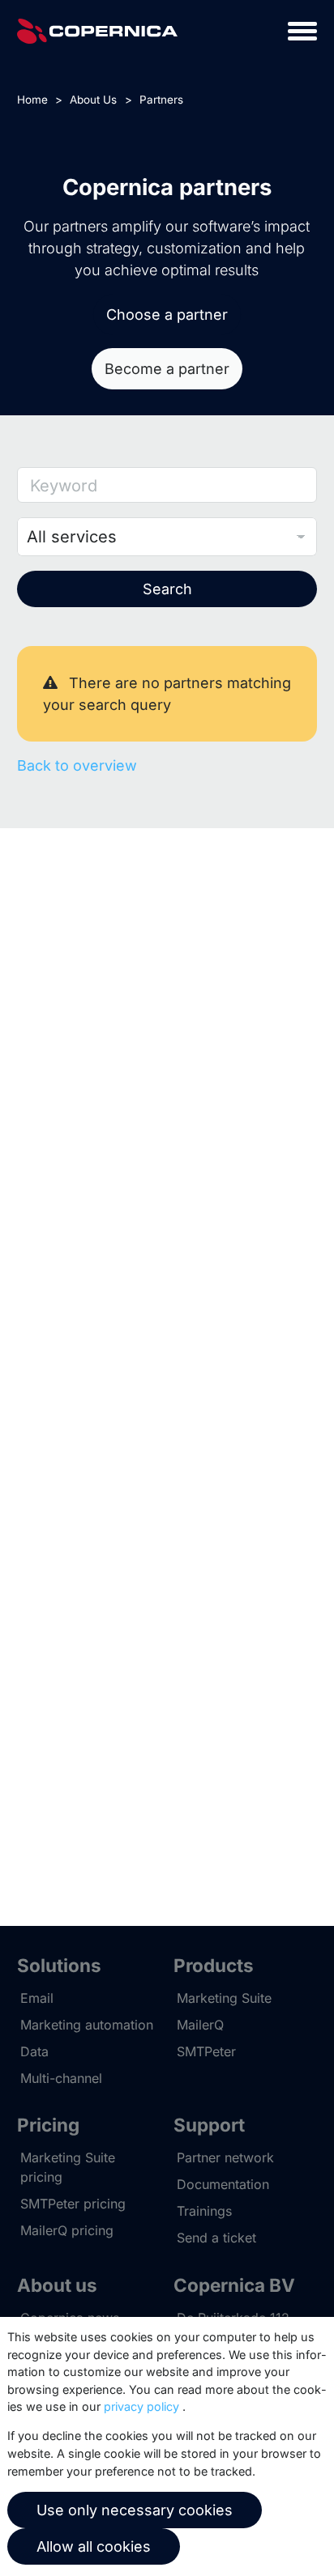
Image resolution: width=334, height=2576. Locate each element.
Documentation (223, 2184)
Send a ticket (216, 2238)
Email (37, 1998)
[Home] (97, 31)
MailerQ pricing (67, 2230)
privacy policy (141, 2406)
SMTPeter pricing (73, 2204)
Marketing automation (87, 2025)
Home (32, 100)
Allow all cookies (94, 2546)
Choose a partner (167, 315)
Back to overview (77, 765)
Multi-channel (61, 2078)
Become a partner (167, 369)
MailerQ (200, 2025)
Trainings (204, 2211)
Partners (161, 100)
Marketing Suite (224, 1998)
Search (167, 589)
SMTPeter (206, 2051)
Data (34, 2051)
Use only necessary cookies (135, 2510)
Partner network (225, 2157)
